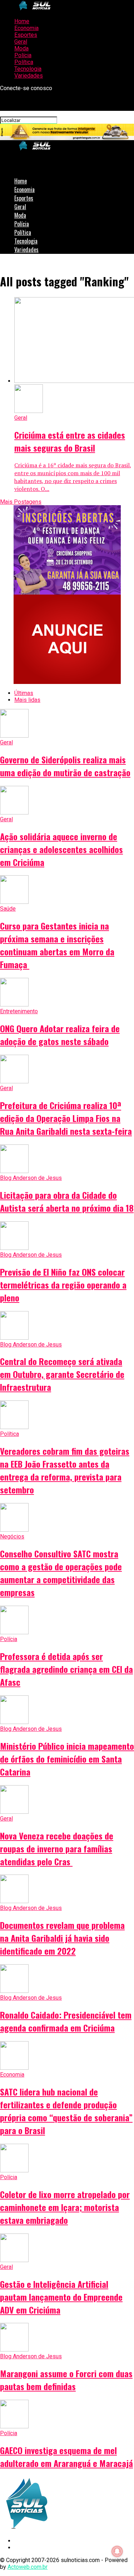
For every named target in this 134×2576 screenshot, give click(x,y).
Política (24, 62)
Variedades (29, 76)
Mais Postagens (21, 502)
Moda (21, 48)
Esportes (26, 35)
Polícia (23, 55)
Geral (21, 42)
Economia (26, 28)
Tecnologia (28, 69)
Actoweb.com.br (28, 2567)
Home (22, 21)
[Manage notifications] (117, 2551)
